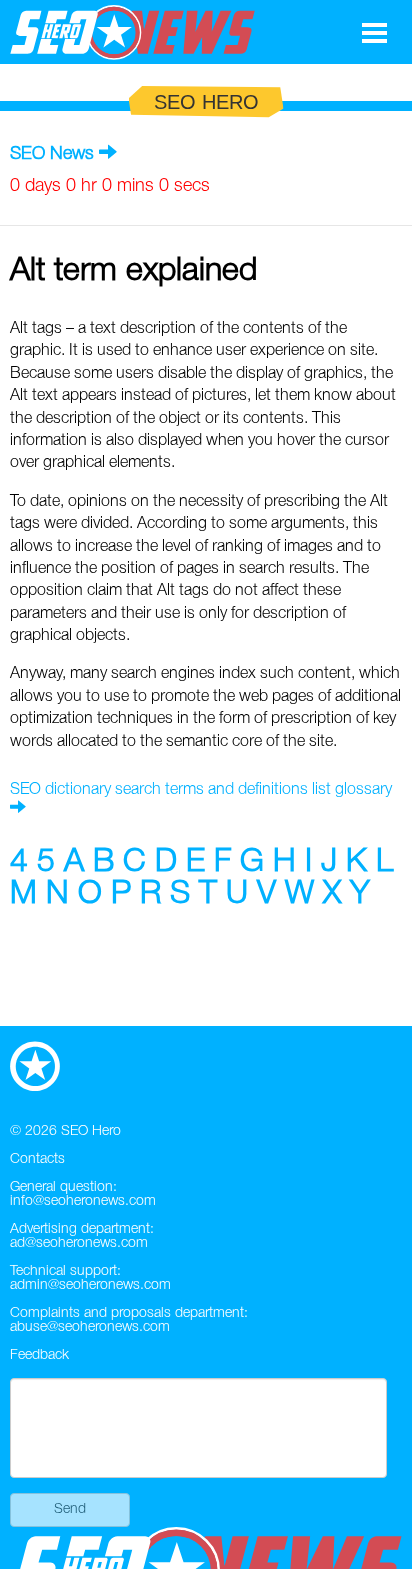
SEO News (52, 154)
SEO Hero (91, 1131)
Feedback (39, 1355)
